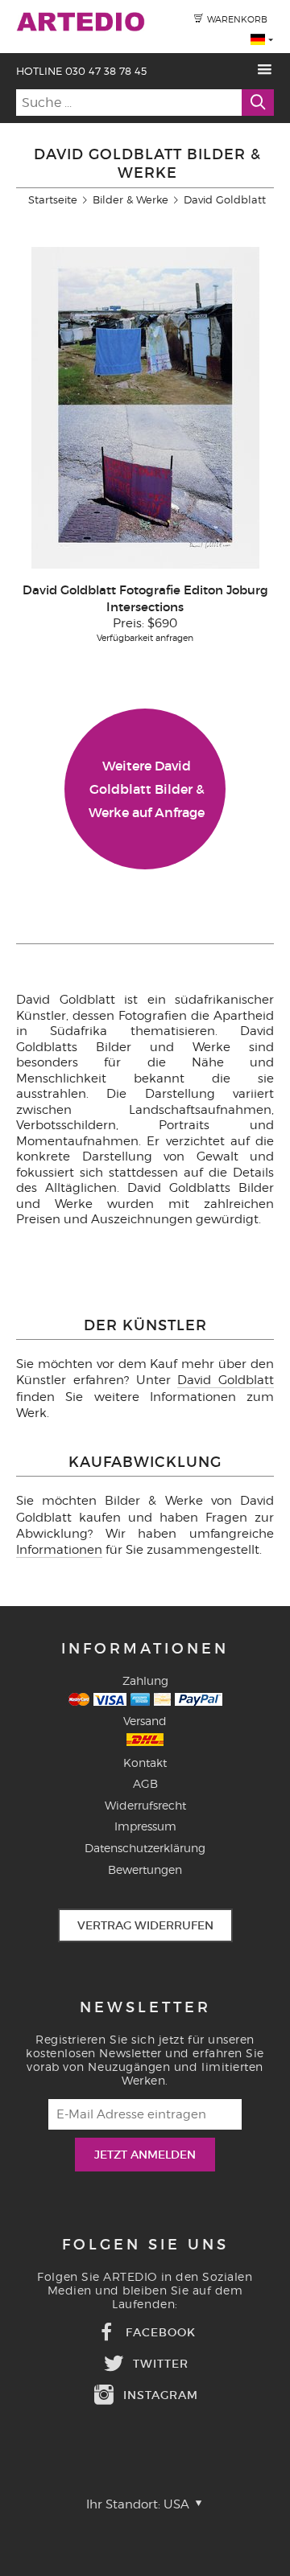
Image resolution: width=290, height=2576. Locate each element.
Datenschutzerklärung (145, 1848)
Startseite (53, 199)
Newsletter (145, 2007)
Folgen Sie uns (145, 2245)
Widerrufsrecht (145, 1805)
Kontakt (145, 1763)
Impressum (145, 1826)
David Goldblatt (226, 1380)
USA (178, 2504)
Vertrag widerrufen (145, 1925)
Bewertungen (145, 1869)
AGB (145, 1783)
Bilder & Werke (130, 199)
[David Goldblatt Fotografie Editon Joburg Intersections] (145, 565)
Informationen (59, 1550)
